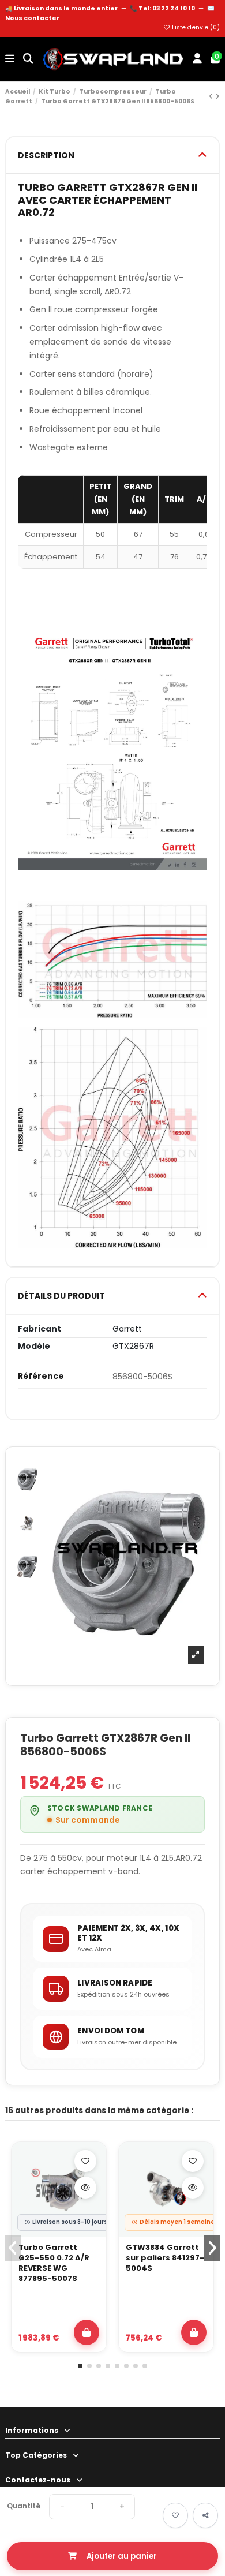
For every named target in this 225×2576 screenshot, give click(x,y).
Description (46, 155)
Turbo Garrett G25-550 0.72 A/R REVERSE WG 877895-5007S (54, 2263)
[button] (80, 2366)
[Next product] (217, 96)
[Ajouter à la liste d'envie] (85, 2161)
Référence (41, 1376)
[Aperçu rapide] (85, 2188)
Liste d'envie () (195, 27)
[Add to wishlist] (175, 2515)
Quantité (24, 2506)
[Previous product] (212, 96)
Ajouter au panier (122, 2556)
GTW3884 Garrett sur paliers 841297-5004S (165, 2258)
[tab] (112, 156)
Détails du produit (61, 1296)
